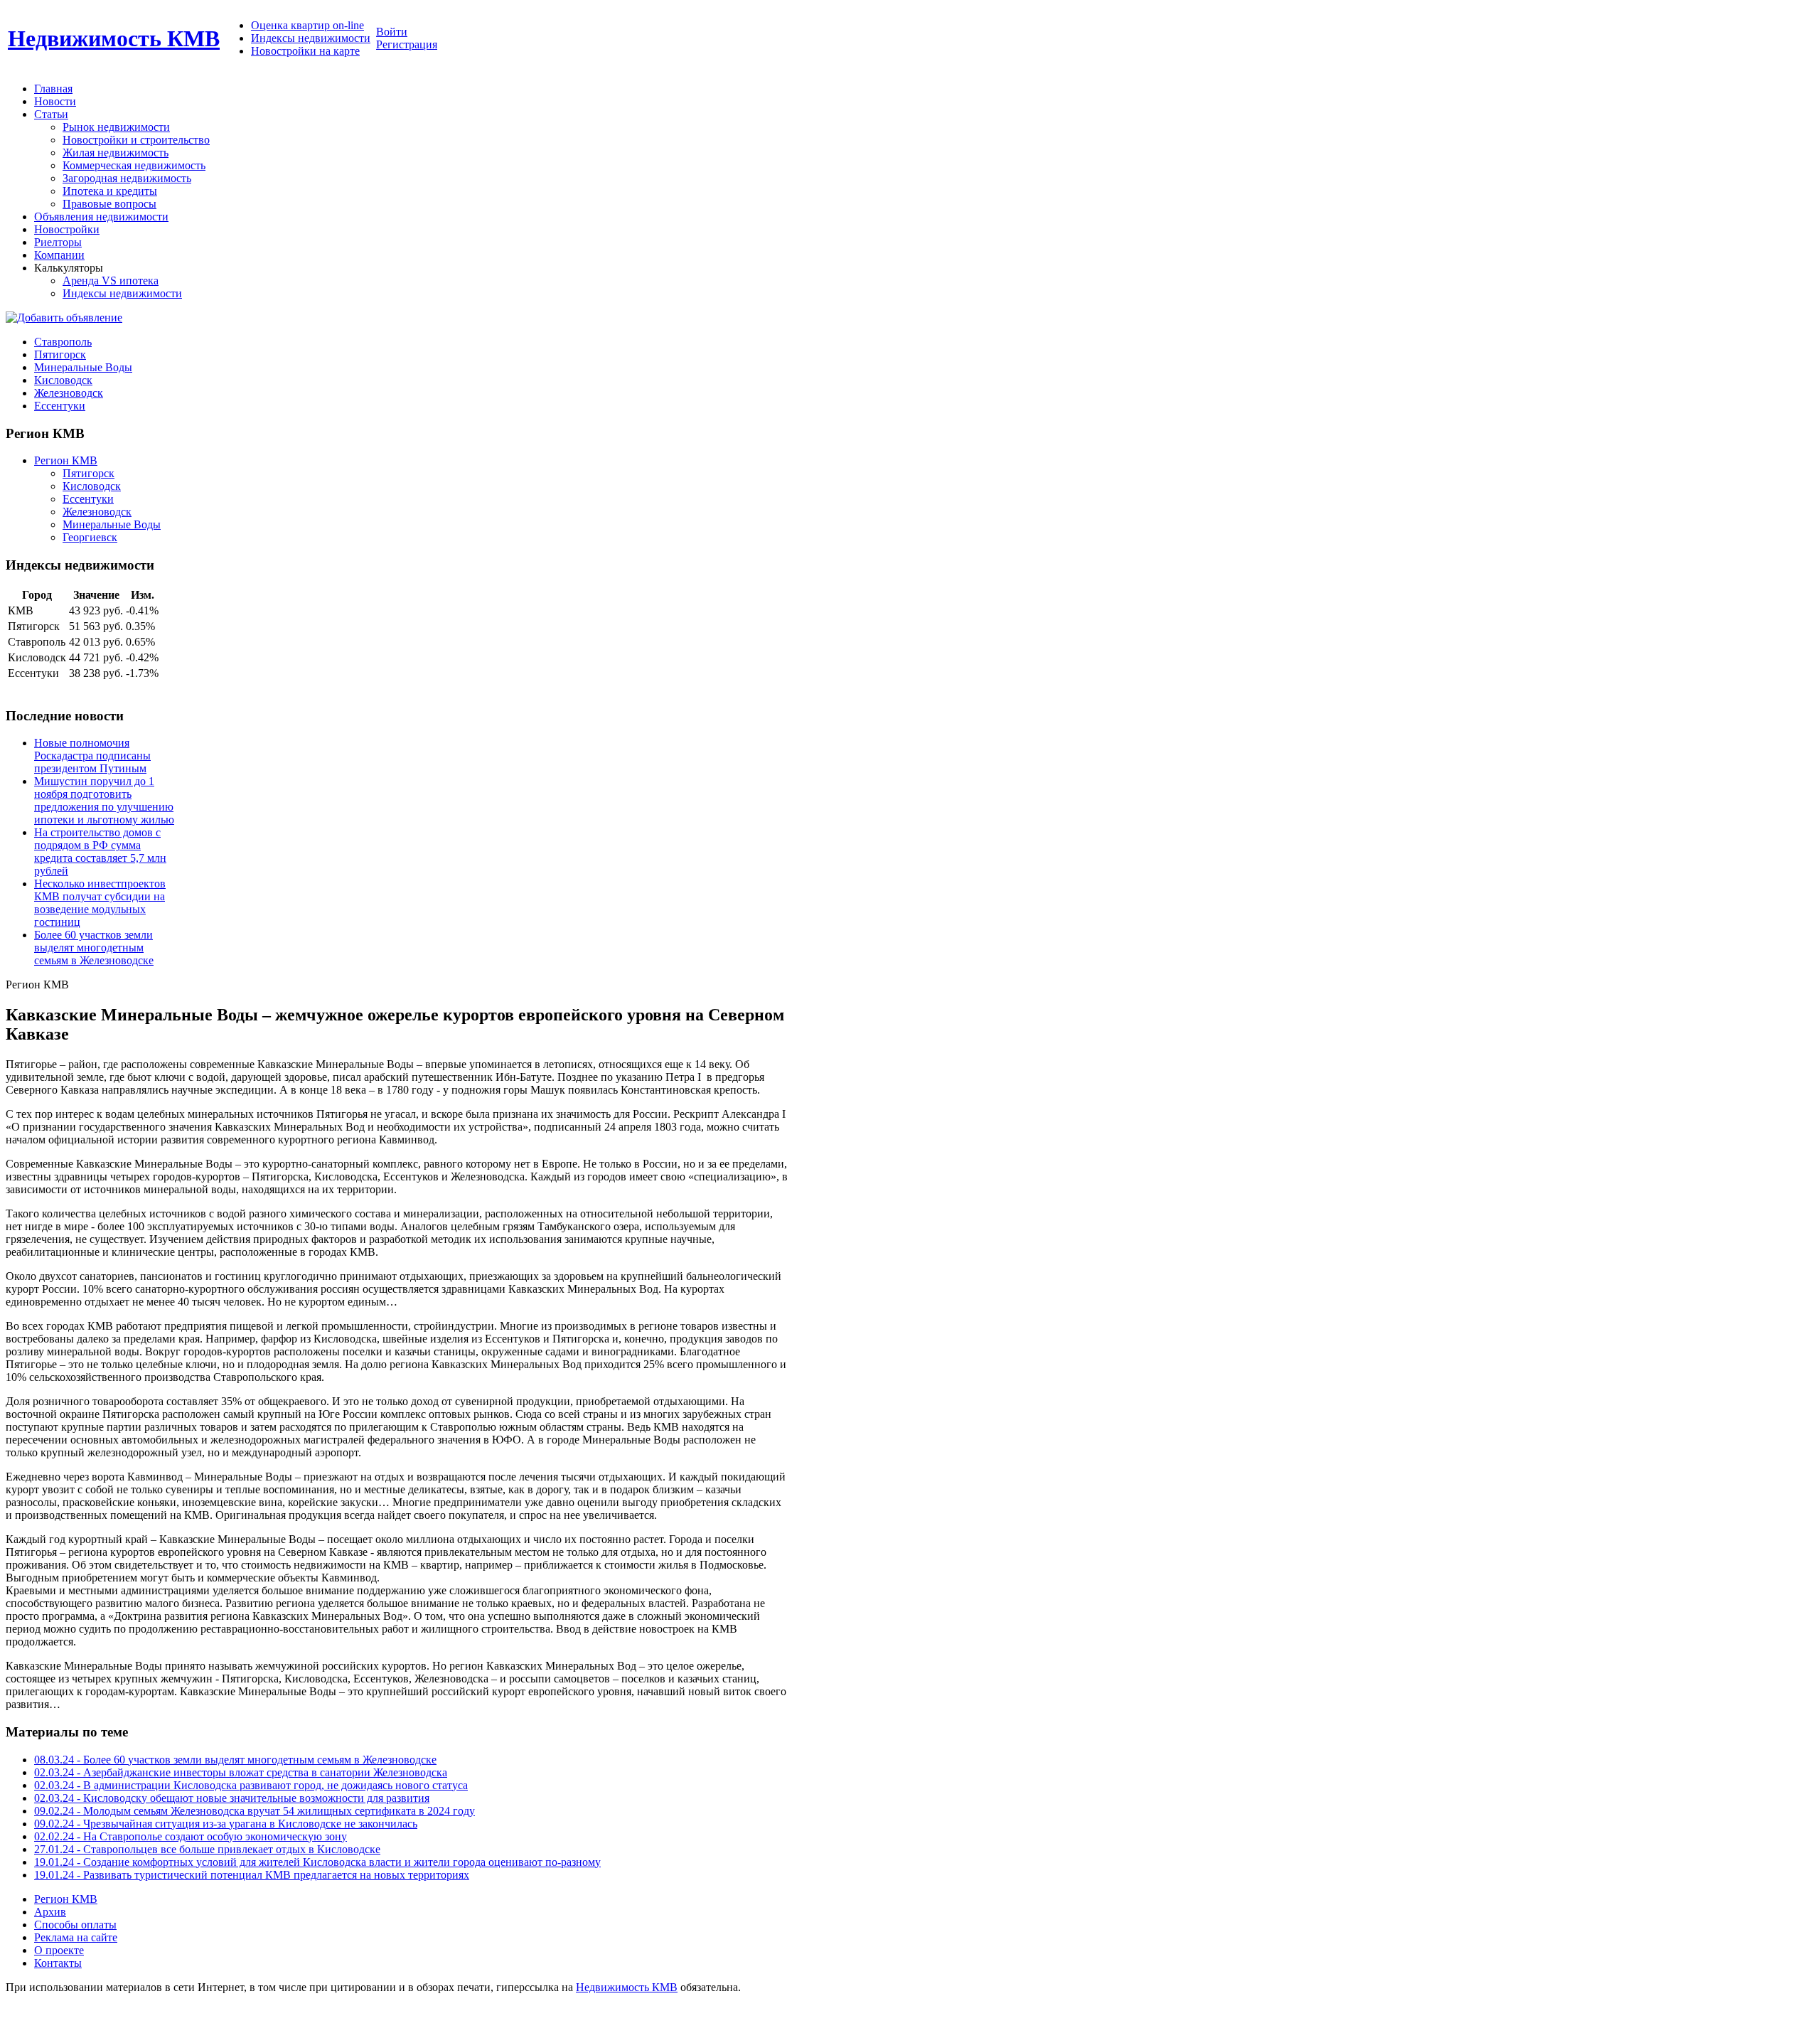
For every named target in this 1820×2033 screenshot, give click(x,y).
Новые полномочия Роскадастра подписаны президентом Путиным (92, 756)
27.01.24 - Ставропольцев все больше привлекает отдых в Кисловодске (207, 1849)
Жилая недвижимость (116, 153)
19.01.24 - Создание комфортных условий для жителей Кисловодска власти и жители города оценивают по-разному (317, 1862)
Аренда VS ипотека (111, 281)
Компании (59, 255)
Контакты (58, 1963)
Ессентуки (88, 499)
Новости (55, 101)
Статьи (51, 114)
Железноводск (97, 512)
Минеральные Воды (112, 524)
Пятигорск (89, 473)
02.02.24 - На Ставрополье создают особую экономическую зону (191, 1836)
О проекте (59, 1950)
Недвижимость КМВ (114, 38)
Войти (392, 32)
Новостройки (67, 229)
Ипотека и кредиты (110, 191)
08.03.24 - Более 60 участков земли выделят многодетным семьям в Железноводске (235, 1760)
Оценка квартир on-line (307, 25)
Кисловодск (92, 486)
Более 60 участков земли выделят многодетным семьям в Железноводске (94, 948)
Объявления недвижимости (101, 217)
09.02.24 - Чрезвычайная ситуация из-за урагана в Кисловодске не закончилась (226, 1824)
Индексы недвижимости (311, 38)
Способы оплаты (75, 1925)
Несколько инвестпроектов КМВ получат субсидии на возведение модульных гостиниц (100, 903)
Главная (53, 89)
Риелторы (58, 242)
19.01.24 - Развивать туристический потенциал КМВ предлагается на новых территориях (252, 1875)
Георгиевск (90, 537)
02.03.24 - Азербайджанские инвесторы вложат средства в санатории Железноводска (241, 1772)
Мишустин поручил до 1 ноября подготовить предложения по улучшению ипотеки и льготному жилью (104, 800)
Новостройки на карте (305, 51)
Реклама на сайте (76, 1937)
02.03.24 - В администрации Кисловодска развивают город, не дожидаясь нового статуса (251, 1785)
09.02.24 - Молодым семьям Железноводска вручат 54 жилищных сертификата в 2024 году (255, 1811)
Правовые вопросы (109, 204)
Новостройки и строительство (136, 140)
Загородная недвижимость (127, 178)
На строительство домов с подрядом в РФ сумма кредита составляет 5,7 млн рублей (100, 852)
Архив (50, 1912)
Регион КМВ (66, 460)
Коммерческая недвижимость (134, 165)
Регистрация (407, 44)
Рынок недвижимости (116, 127)
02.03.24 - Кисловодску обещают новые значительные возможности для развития (232, 1798)
